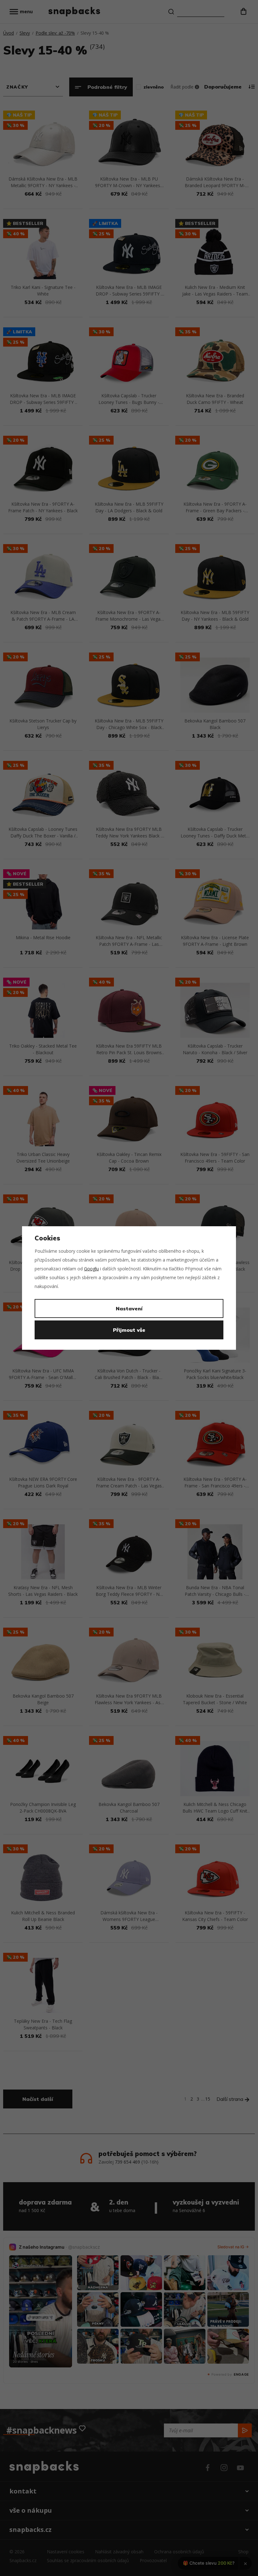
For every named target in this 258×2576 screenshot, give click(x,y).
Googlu (91, 1269)
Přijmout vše (129, 1330)
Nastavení (129, 1308)
